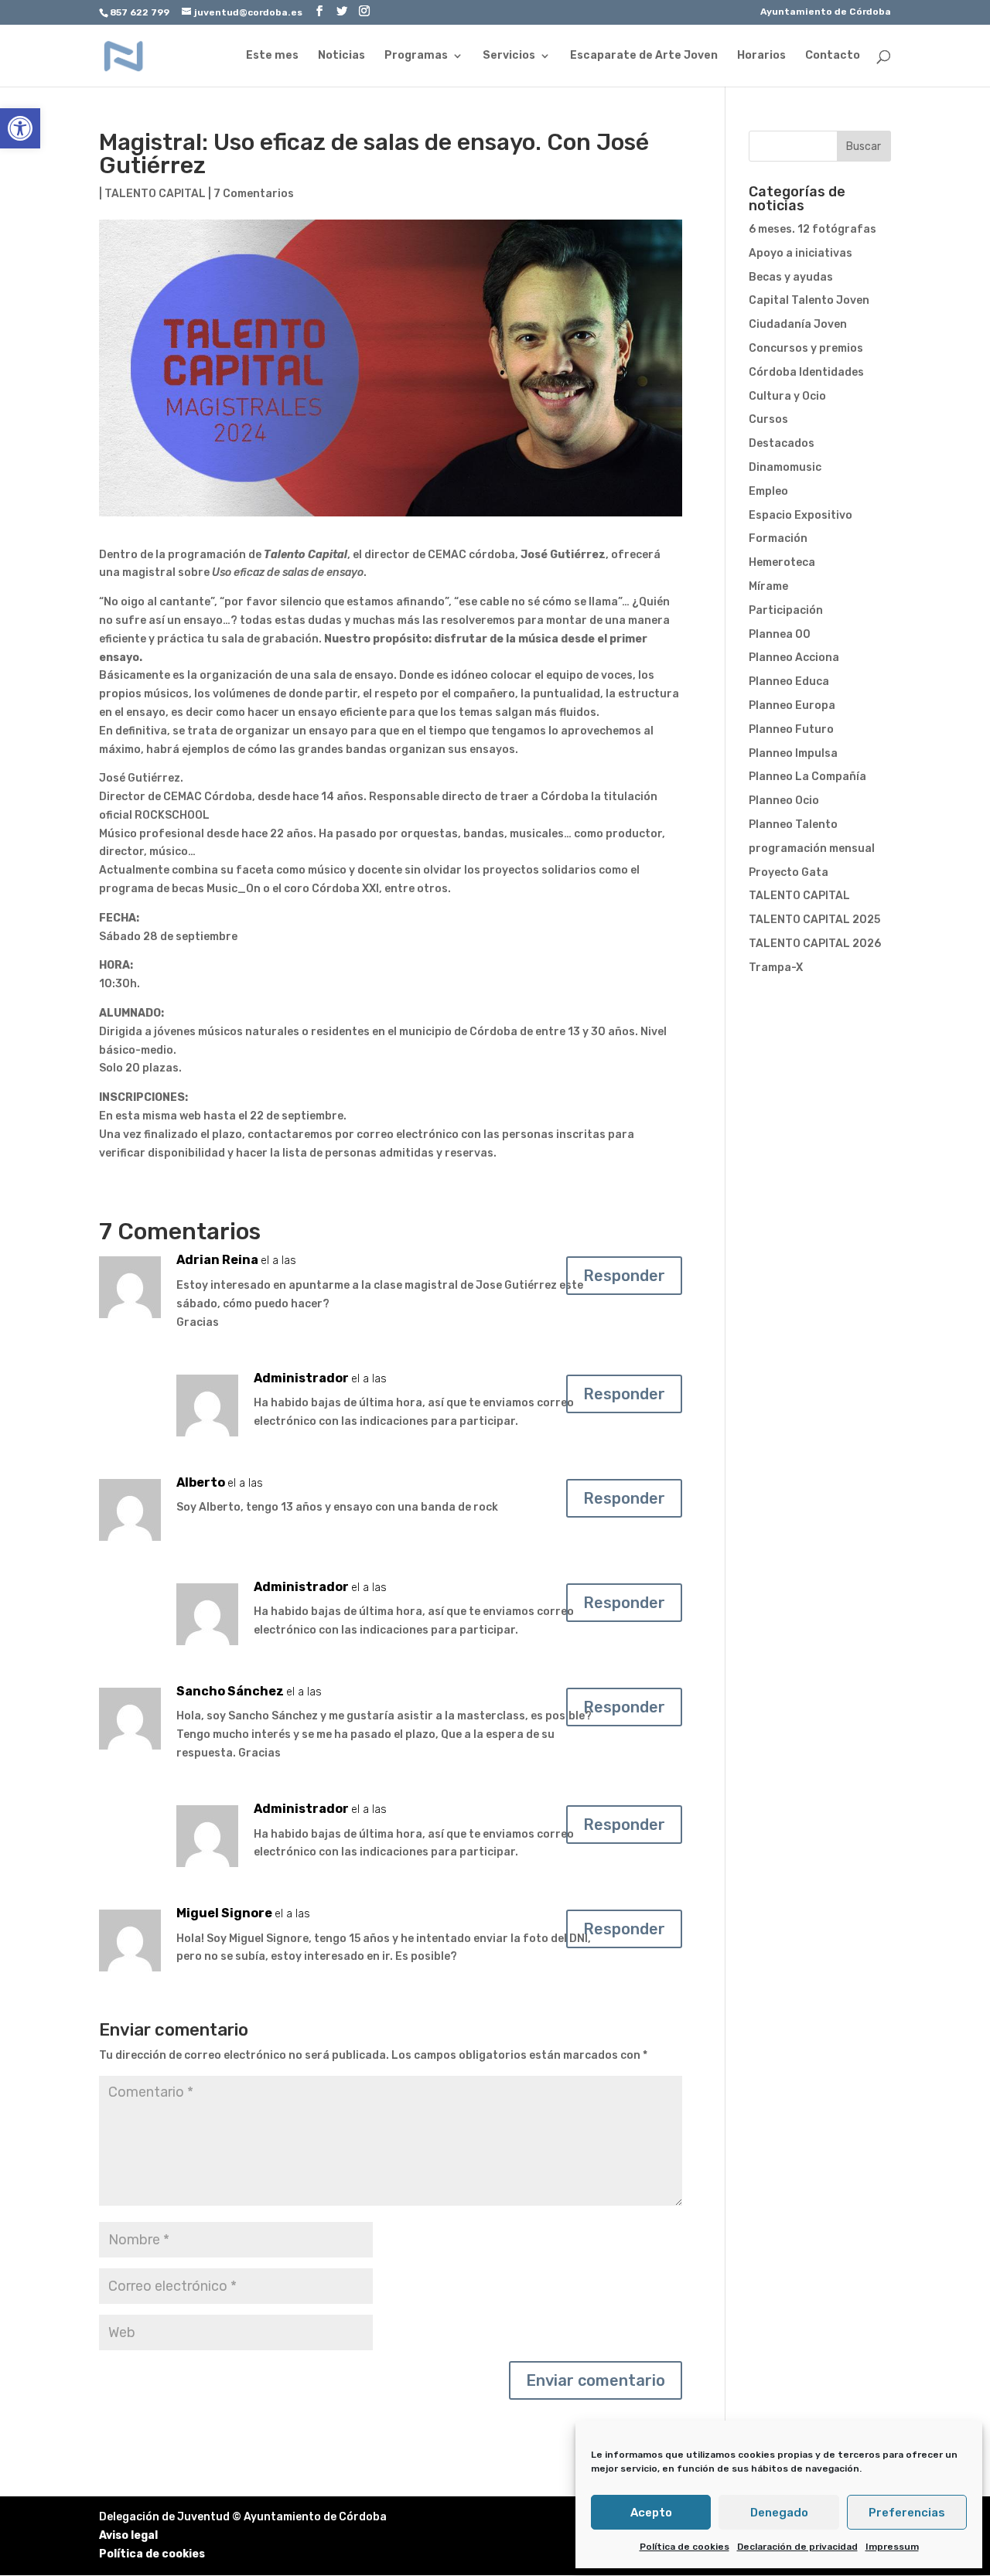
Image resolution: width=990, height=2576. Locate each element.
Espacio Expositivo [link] (801, 515)
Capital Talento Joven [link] (809, 300)
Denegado (779, 2513)
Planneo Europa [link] (792, 705)
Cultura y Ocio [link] (787, 396)
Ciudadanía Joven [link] (798, 324)
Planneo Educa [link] (789, 681)
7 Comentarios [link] (254, 194)
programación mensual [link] (812, 848)
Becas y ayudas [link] (791, 277)
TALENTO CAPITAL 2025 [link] (814, 920)
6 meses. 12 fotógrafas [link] (812, 229)
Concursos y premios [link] (806, 348)
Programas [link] (416, 56)
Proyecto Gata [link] (789, 872)
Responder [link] (624, 1276)
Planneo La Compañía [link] (807, 777)
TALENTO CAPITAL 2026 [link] (815, 944)
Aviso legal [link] (128, 2535)
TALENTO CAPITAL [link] (155, 194)
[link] (20, 128)
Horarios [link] (761, 56)
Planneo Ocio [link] (784, 801)
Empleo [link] (768, 491)
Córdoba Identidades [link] (806, 372)
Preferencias (907, 2513)
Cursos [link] (768, 419)
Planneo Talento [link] (793, 825)
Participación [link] (786, 610)
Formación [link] (778, 538)
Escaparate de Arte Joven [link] (644, 56)
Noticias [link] (341, 56)
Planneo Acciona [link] (794, 658)
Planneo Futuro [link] (791, 729)
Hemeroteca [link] (782, 562)
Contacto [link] (833, 56)
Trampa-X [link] (776, 968)
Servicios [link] (509, 56)
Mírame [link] (768, 586)
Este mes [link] (272, 56)
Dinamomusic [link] (785, 467)
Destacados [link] (782, 443)
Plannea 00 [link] (780, 634)
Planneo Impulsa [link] (793, 753)
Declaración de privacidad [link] (797, 2547)
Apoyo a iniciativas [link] (801, 253)
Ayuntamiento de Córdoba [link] (826, 12)
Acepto (651, 2513)
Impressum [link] (892, 2547)
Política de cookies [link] (684, 2547)
